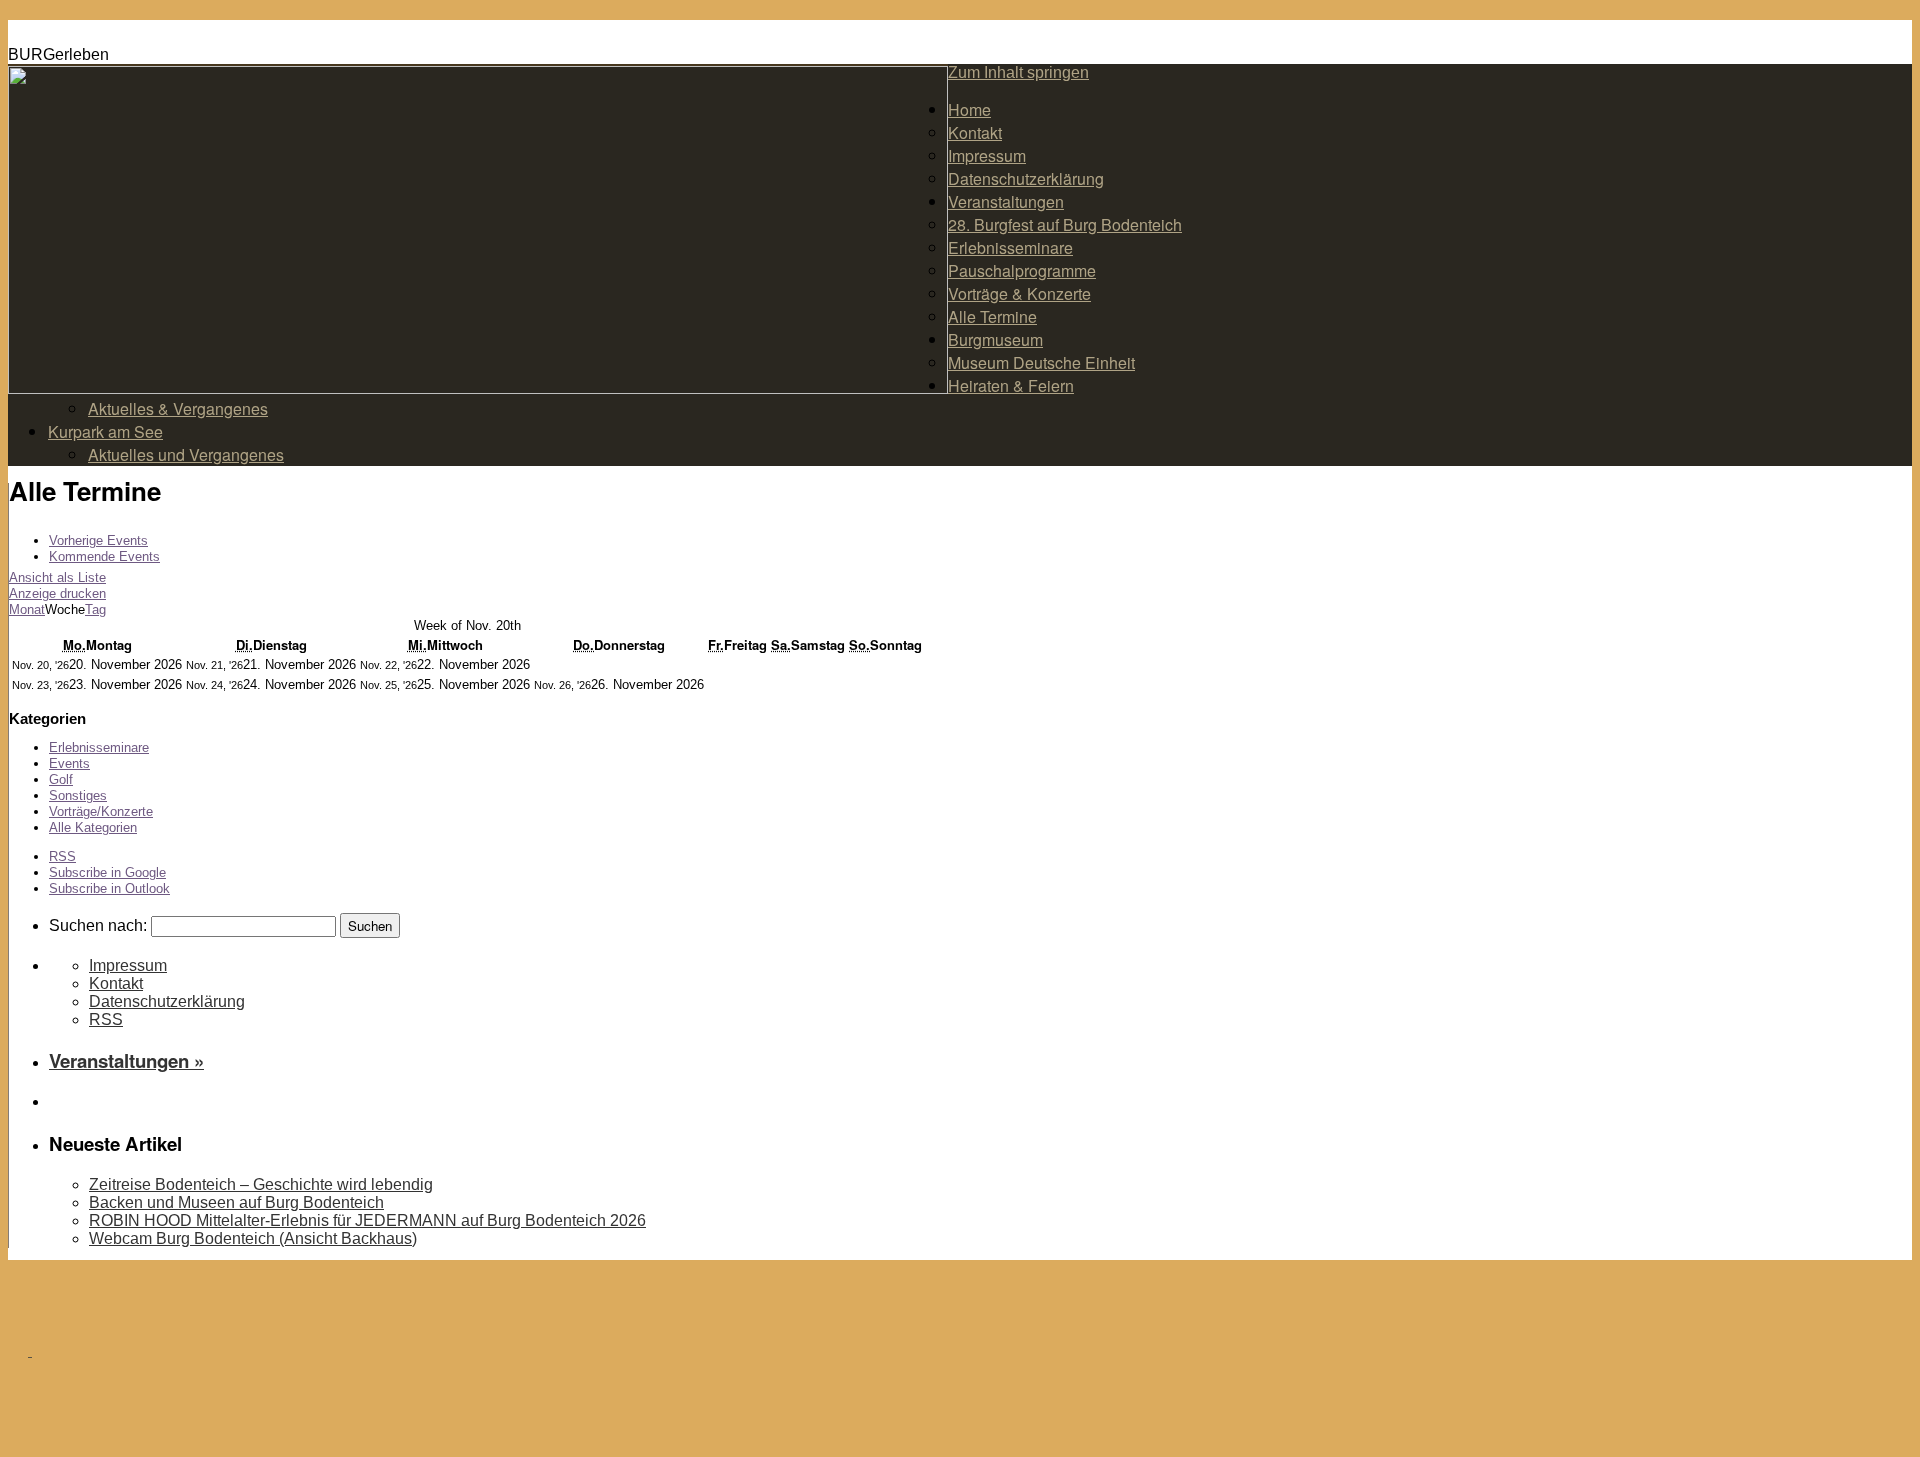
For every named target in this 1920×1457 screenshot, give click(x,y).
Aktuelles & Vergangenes (178, 408)
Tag (95, 609)
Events (69, 763)
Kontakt (975, 132)
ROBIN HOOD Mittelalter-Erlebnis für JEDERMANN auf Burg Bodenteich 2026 (367, 1220)
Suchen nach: (98, 925)
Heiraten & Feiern (1011, 385)
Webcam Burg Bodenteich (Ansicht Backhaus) (253, 1238)
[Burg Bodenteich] (30, 1349)
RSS (62, 856)
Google (107, 872)
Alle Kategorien (93, 827)
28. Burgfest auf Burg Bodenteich (1065, 224)
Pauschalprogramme (1022, 270)
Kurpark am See (105, 431)
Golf (61, 779)
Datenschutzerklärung (1026, 178)
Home (969, 109)
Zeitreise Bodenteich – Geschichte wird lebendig (261, 1184)
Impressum (987, 155)
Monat (27, 609)
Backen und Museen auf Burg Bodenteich (236, 1202)
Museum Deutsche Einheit (1041, 362)
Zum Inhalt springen (1018, 72)
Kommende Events (104, 556)
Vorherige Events (98, 540)
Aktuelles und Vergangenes (186, 454)
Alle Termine (992, 316)
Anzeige (57, 593)
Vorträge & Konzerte (1019, 293)
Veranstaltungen (1006, 201)
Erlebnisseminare (1010, 247)
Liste (57, 577)
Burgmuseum (995, 339)
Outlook (109, 888)
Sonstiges (78, 795)
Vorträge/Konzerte (101, 811)
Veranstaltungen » (126, 1060)
